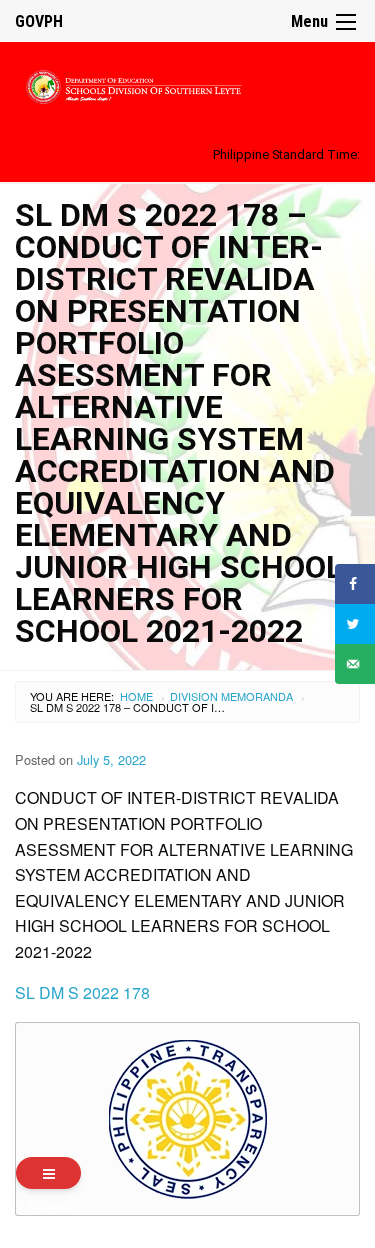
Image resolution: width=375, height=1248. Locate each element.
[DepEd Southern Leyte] (187, 83)
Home (136, 696)
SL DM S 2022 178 (82, 992)
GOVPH (39, 21)
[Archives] (48, 1173)
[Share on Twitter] (355, 624)
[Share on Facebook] (355, 584)
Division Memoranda (231, 696)
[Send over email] (355, 664)
